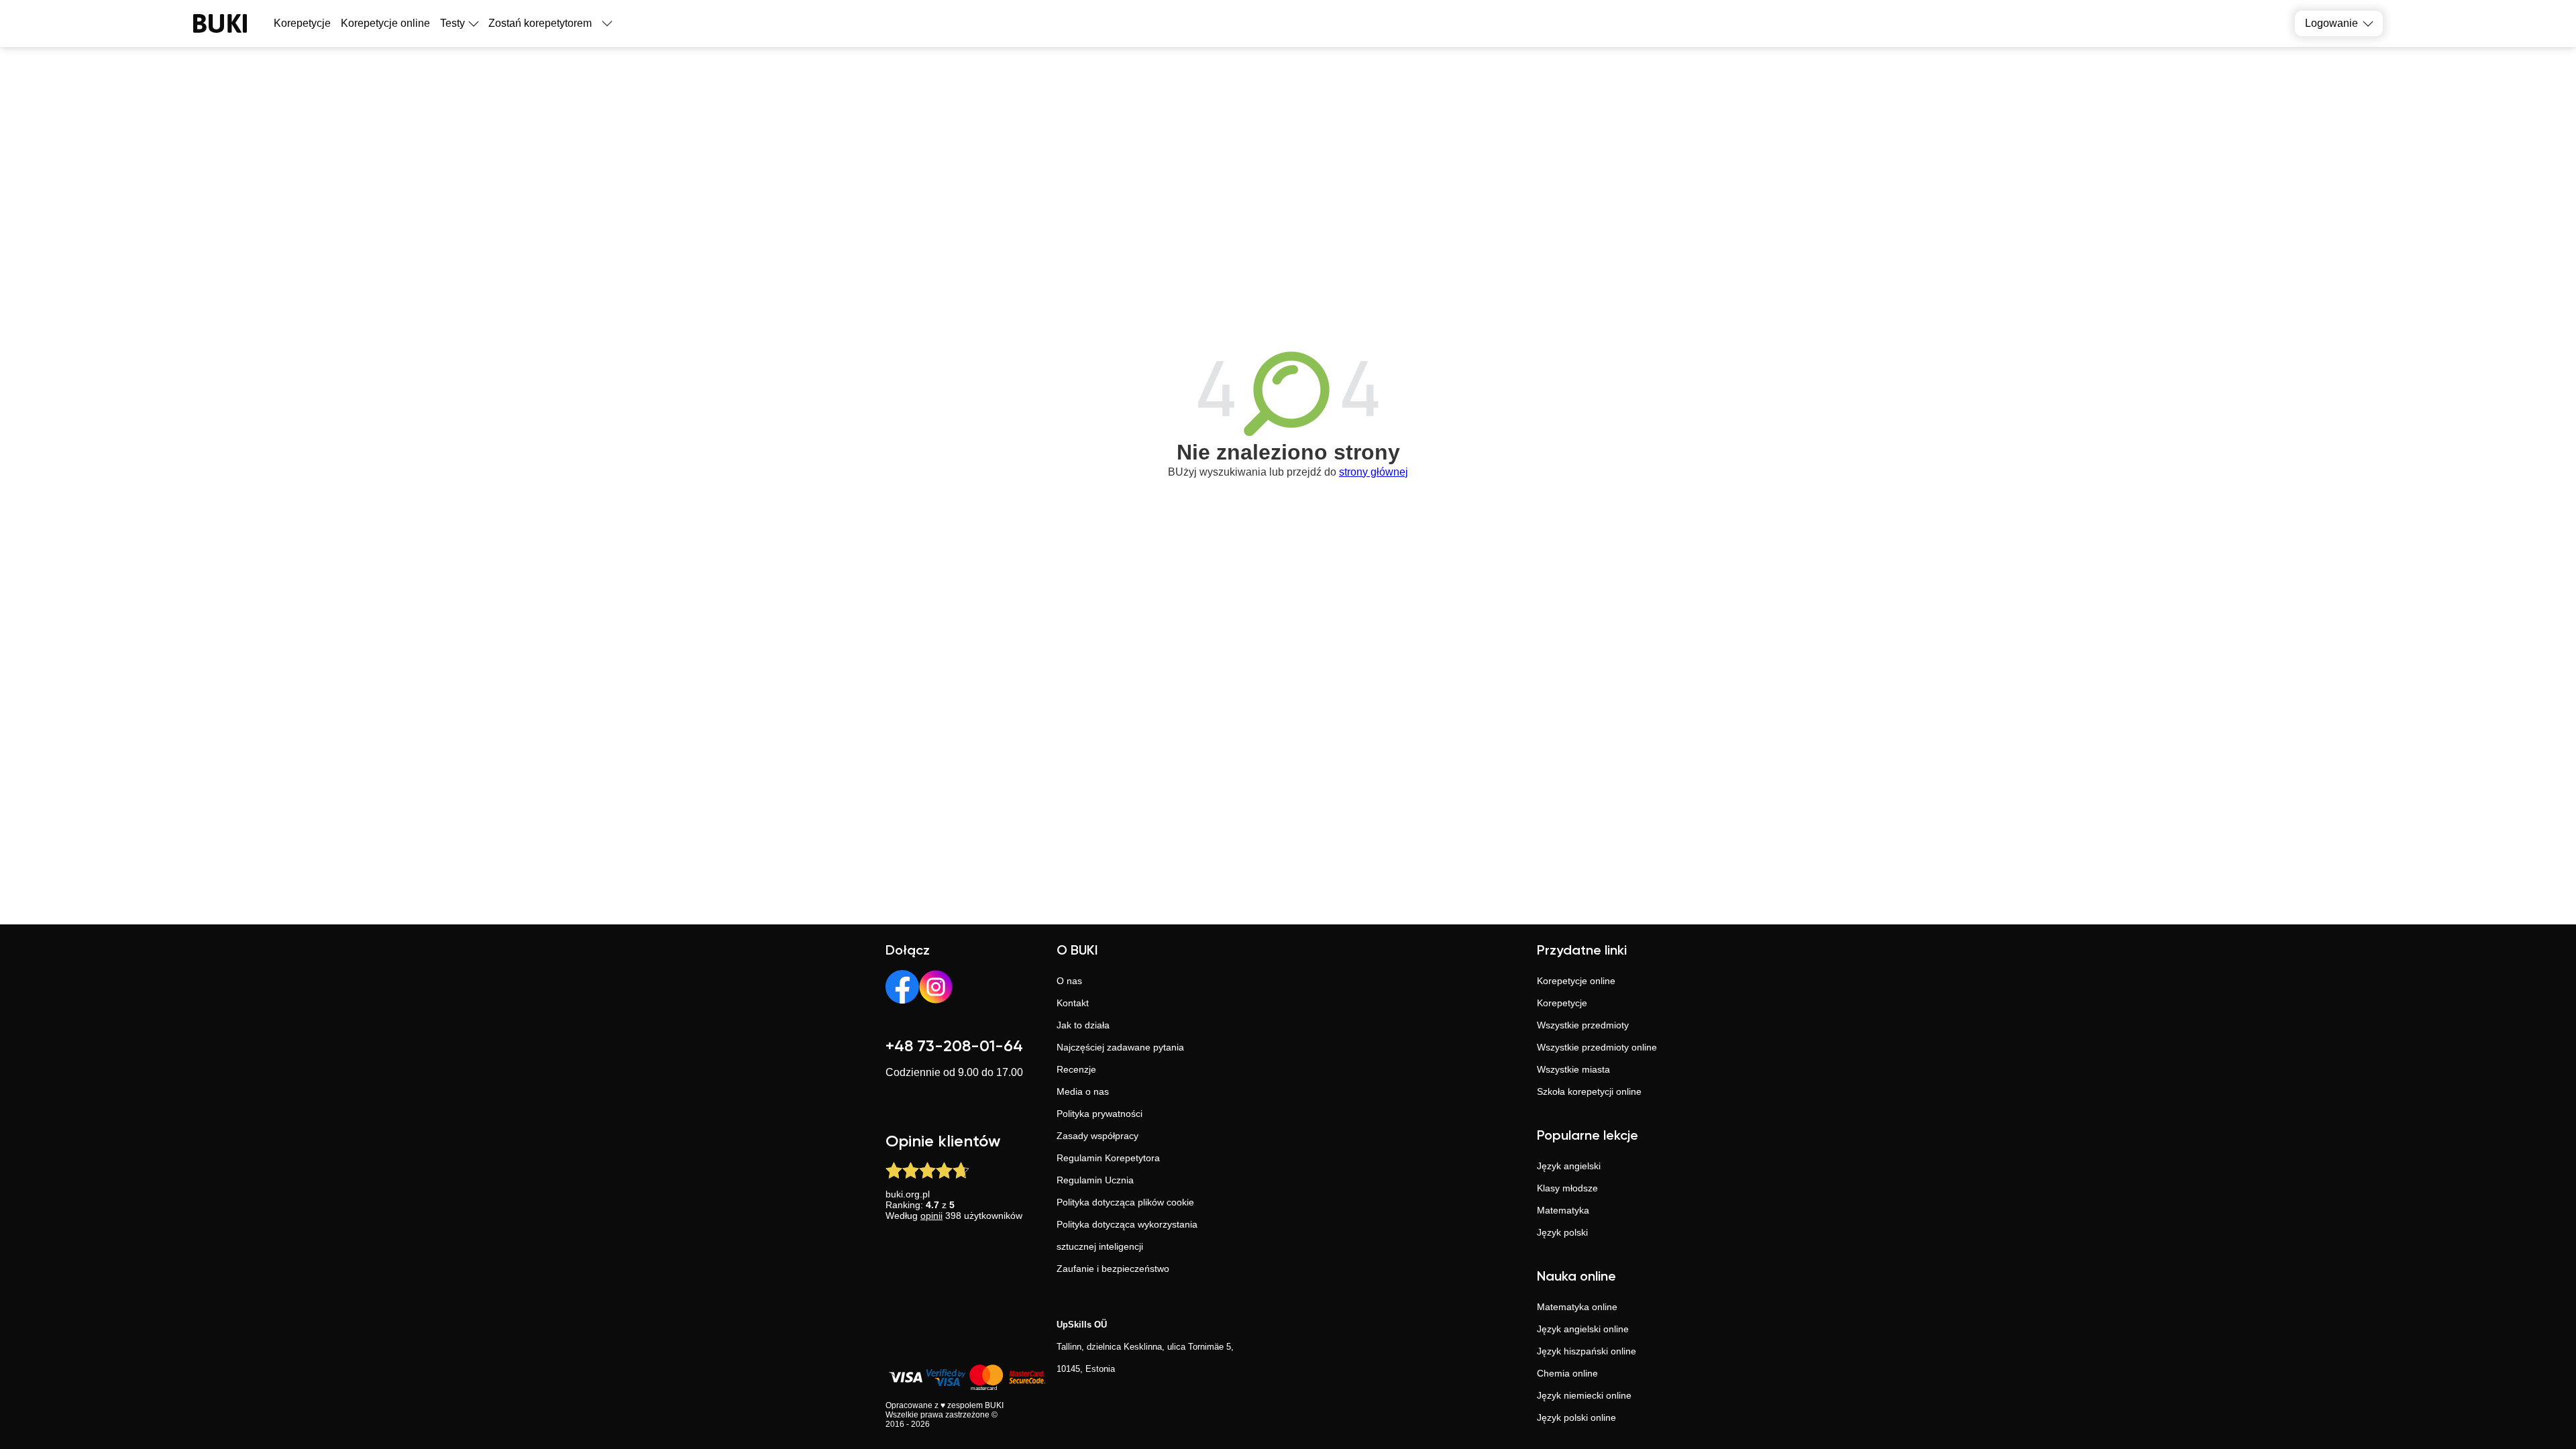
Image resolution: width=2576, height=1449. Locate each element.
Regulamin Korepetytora (1108, 1158)
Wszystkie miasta (1573, 1069)
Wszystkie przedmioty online (1597, 1047)
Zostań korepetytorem (540, 23)
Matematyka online (1577, 1307)
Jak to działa (1083, 1025)
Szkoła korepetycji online (1589, 1091)
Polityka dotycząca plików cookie (1125, 1202)
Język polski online (1576, 1417)
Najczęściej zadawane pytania (1120, 1047)
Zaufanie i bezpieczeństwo (1113, 1269)
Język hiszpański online (1587, 1351)
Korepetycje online (385, 23)
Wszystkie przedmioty (1583, 1025)
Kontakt (1073, 1003)
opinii (931, 1216)
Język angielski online (1583, 1329)
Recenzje (1076, 1069)
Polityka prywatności (1099, 1114)
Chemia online (1567, 1373)
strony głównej (1374, 472)
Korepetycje (1562, 1003)
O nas (1069, 981)
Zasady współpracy (1097, 1136)
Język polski (1562, 1232)
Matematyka (1563, 1210)
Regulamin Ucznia (1095, 1180)
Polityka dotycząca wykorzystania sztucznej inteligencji (1127, 1235)
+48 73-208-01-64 (954, 1046)
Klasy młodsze (1567, 1188)
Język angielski (1569, 1166)
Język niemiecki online (1584, 1395)
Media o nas (1083, 1091)
